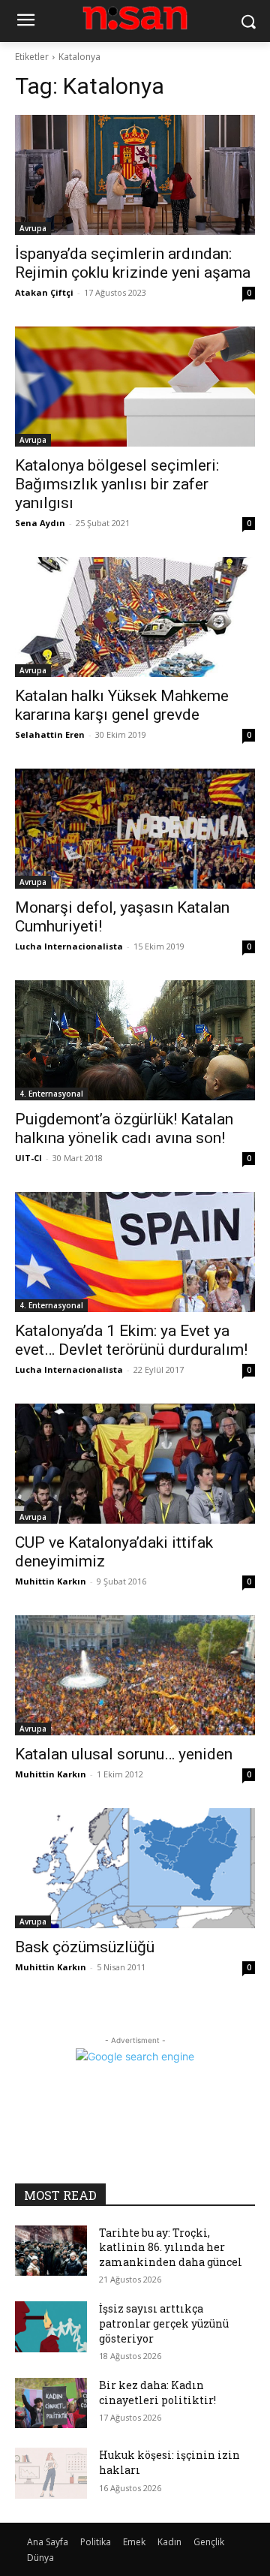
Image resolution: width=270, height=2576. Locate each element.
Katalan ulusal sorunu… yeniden (124, 1754)
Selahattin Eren (50, 734)
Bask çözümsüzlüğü (85, 1947)
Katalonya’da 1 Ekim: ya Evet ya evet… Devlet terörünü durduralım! (131, 1340)
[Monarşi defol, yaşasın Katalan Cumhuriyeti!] (135, 829)
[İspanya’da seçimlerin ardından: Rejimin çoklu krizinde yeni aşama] (135, 175)
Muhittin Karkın (51, 1581)
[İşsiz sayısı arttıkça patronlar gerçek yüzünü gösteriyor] (51, 2326)
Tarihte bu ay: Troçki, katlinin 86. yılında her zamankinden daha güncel (171, 2247)
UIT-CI (28, 1158)
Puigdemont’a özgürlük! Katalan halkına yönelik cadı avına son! (124, 1129)
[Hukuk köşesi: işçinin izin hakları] (51, 2473)
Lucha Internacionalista (69, 946)
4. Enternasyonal (51, 1094)
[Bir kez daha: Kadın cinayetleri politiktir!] (51, 2403)
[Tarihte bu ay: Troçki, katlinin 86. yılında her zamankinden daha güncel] (51, 2251)
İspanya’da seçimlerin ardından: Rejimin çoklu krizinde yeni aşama (133, 263)
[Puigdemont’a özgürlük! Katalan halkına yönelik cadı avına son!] (135, 1040)
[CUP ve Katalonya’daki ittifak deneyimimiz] (135, 1464)
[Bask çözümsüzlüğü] (135, 1868)
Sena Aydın (40, 523)
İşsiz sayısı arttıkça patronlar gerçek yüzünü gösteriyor (164, 2323)
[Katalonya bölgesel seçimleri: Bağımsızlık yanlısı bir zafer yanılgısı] (135, 387)
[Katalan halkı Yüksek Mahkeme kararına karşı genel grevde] (135, 617)
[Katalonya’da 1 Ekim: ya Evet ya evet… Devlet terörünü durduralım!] (135, 1252)
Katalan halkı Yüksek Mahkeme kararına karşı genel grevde (122, 705)
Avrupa (33, 228)
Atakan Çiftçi (44, 292)
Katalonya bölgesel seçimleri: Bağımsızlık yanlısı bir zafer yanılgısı (117, 484)
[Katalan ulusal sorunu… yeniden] (135, 1675)
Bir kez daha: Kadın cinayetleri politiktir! (157, 2392)
